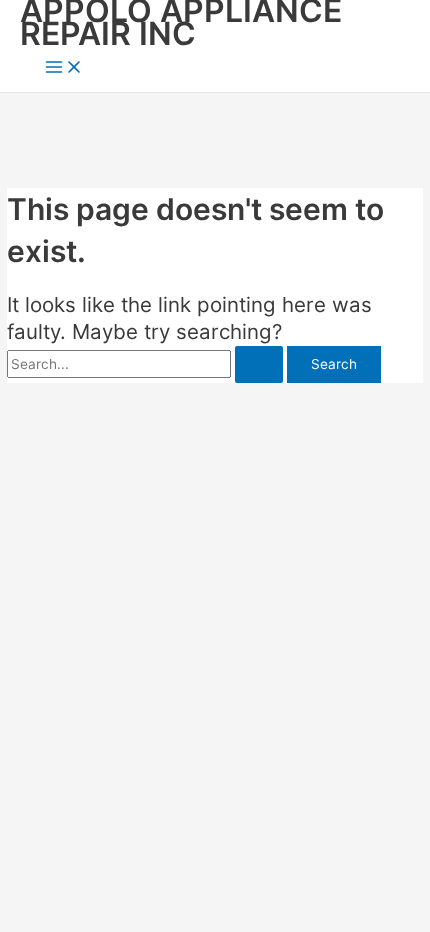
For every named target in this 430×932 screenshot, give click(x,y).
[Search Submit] (259, 365)
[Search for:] (147, 364)
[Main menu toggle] (64, 68)
